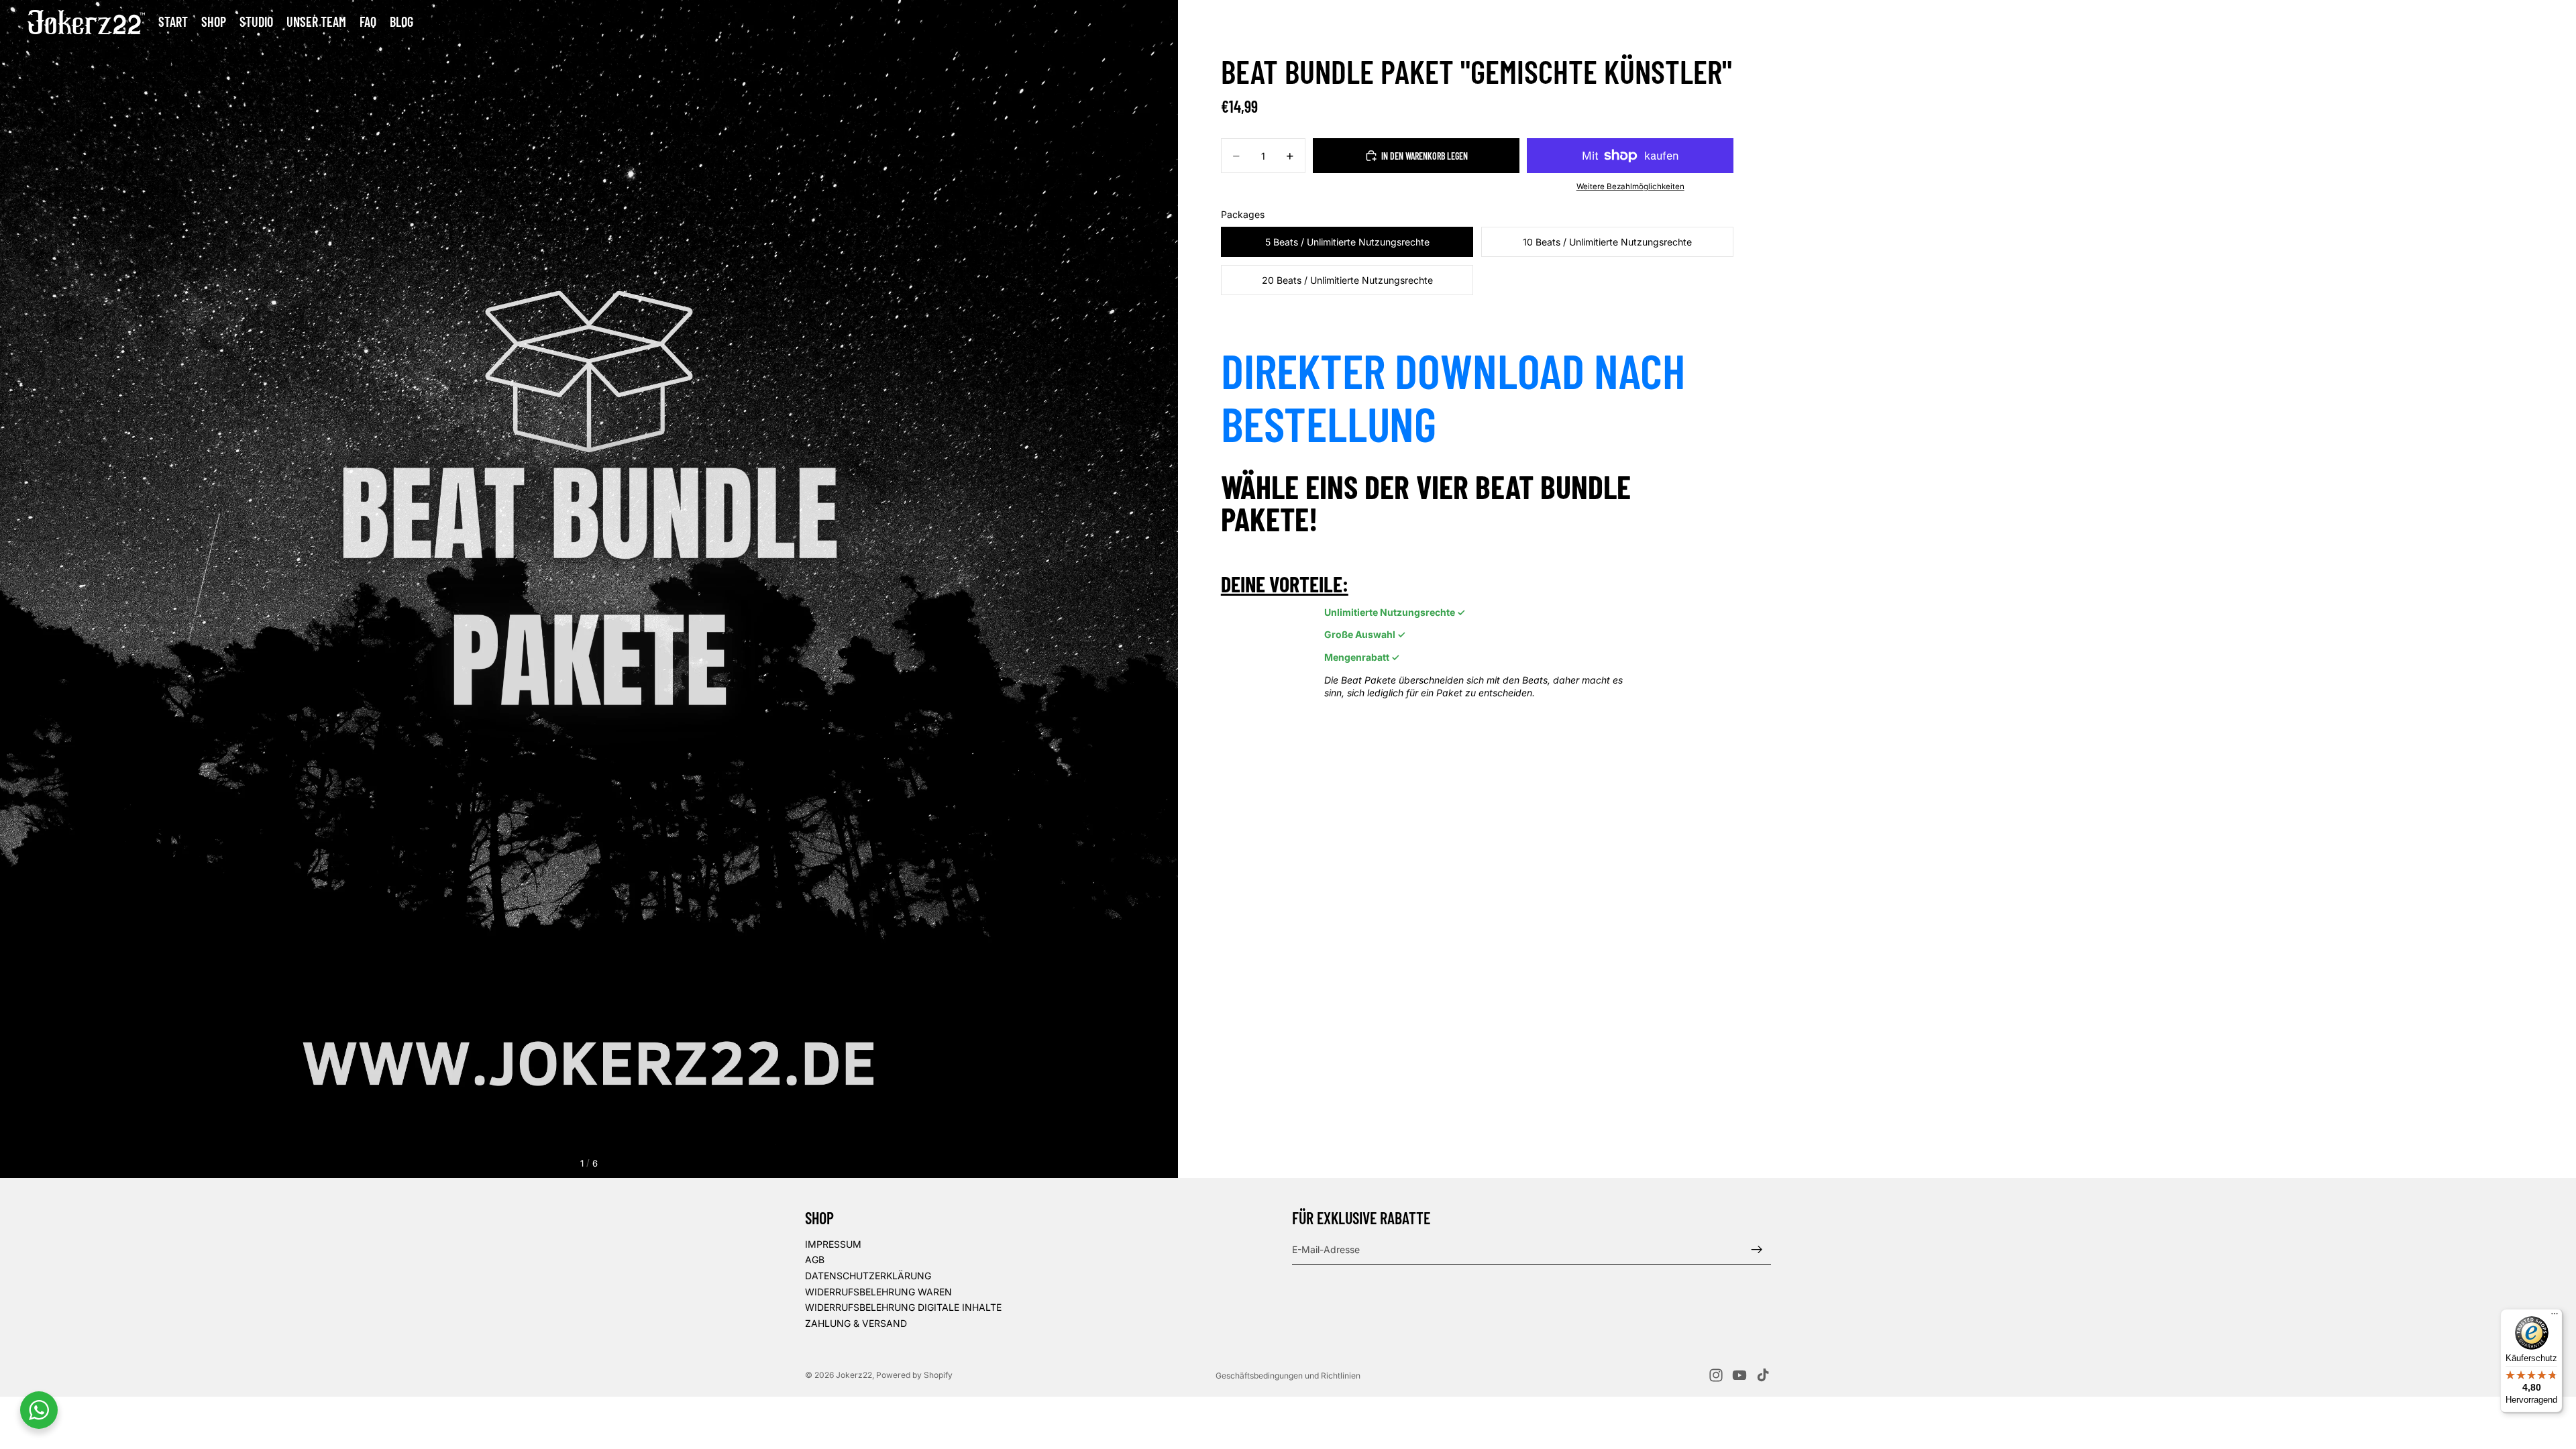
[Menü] (2555, 1317)
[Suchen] (2482, 22)
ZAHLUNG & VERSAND (856, 1323)
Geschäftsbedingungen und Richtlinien (1288, 1376)
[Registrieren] (1757, 1250)
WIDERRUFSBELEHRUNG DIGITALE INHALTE (903, 1307)
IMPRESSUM (833, 1244)
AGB (815, 1259)
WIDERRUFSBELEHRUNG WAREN (878, 1292)
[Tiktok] (1763, 1375)
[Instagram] (1716, 1375)
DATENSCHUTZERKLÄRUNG (868, 1276)
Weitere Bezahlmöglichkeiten (1630, 186)
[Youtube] (1739, 1375)
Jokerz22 (854, 1375)
